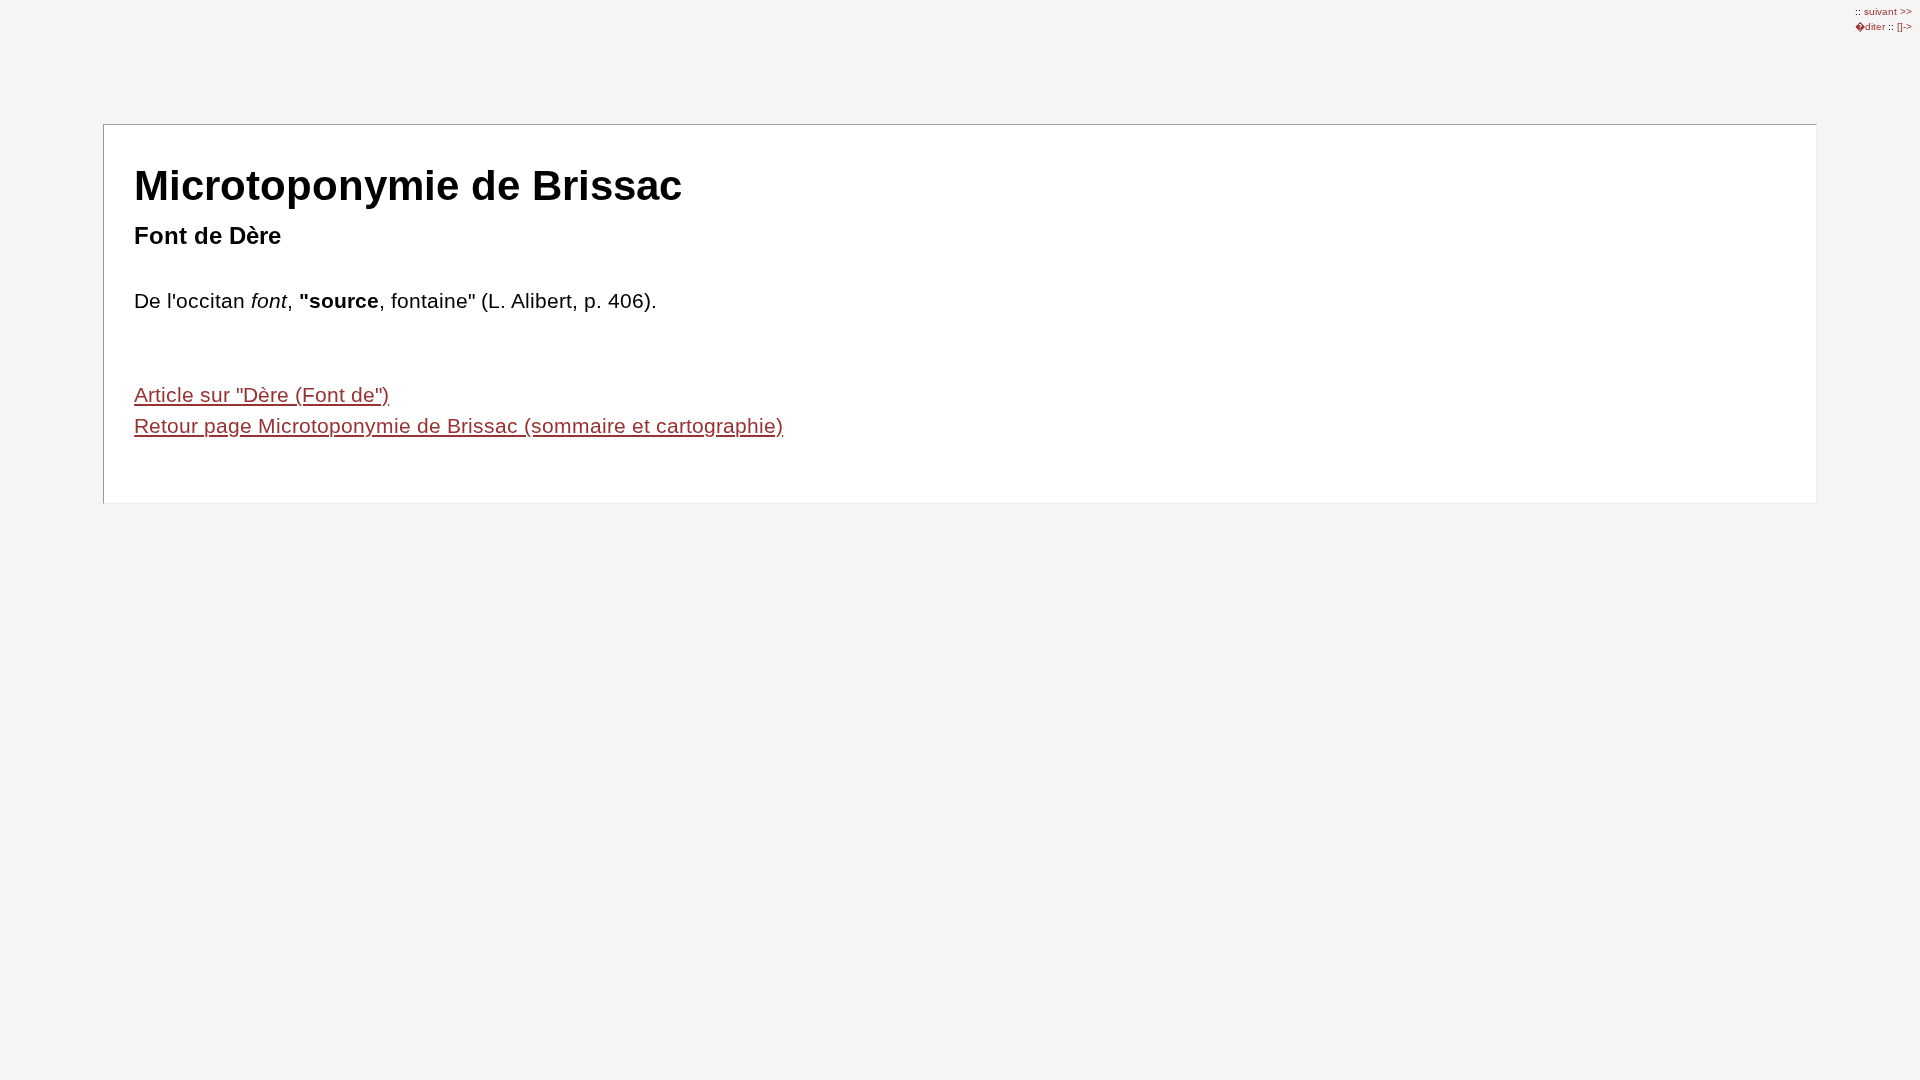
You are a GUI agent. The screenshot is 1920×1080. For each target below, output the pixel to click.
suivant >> (1888, 11)
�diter (1871, 26)
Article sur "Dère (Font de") (261, 394)
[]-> (1904, 26)
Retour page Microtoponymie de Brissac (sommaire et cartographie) (458, 425)
